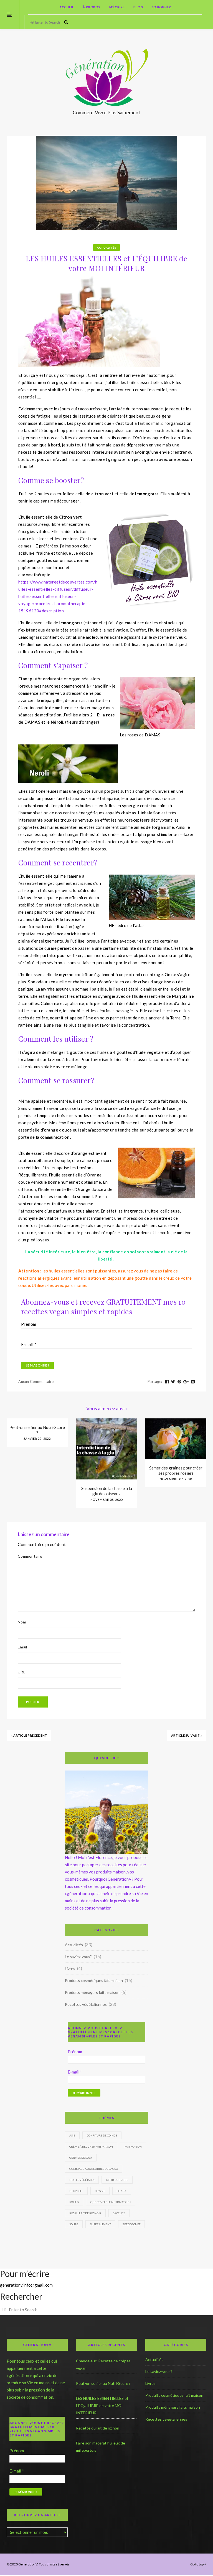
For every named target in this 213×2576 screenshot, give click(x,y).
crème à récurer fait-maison (91, 2146)
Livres (70, 1968)
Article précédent (30, 1735)
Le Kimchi (76, 2191)
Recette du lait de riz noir (98, 2428)
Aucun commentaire (36, 1382)
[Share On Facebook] (167, 1382)
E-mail (29, 1344)
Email (22, 1647)
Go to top (197, 2564)
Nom (22, 1622)
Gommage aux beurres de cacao (94, 2169)
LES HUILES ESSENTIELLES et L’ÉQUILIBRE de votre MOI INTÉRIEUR (102, 2405)
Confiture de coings (102, 2135)
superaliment (100, 2224)
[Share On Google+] (186, 1382)
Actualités (106, 248)
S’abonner (161, 7)
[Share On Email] (193, 1382)
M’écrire (117, 7)
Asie (72, 2135)
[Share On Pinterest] (179, 1382)
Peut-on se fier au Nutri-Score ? (37, 1430)
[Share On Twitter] (173, 1382)
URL (21, 1672)
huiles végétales (82, 2180)
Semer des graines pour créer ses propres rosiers (176, 1470)
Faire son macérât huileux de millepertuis (101, 2447)
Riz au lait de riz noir (85, 2213)
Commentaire (30, 1556)
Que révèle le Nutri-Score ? (111, 2202)
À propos (91, 7)
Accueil (67, 7)
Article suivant (186, 1735)
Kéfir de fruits (117, 2180)
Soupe (74, 2224)
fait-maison (133, 2146)
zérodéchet (131, 2224)
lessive (100, 2191)
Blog (138, 7)
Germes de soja (81, 2158)
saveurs (119, 2213)
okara (122, 2191)
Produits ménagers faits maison (92, 1992)
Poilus (74, 2202)
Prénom (29, 1324)
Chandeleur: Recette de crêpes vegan (103, 2364)
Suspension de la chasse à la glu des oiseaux (107, 1491)
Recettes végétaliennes (86, 2004)
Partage (155, 1382)
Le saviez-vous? (78, 1957)
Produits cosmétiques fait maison (94, 1980)
